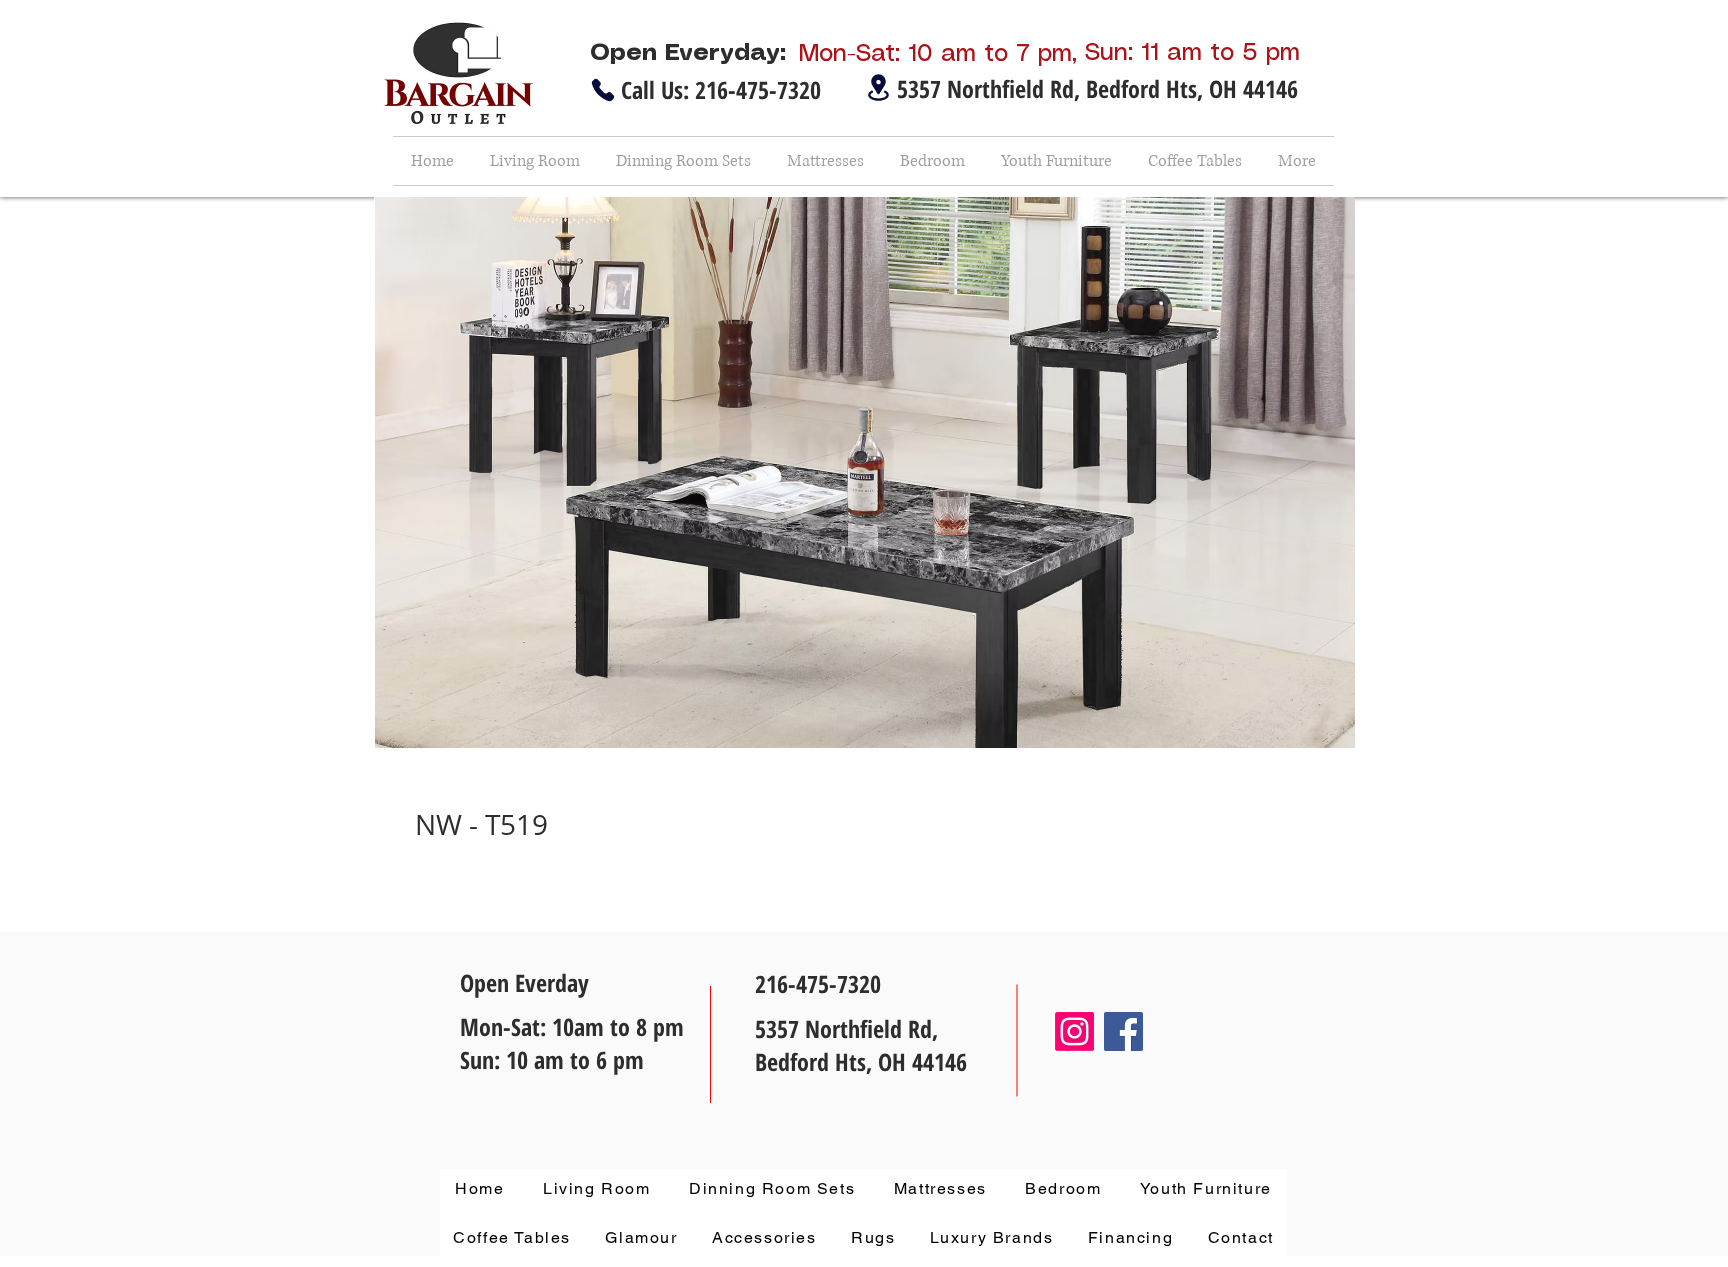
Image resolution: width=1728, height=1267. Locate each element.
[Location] (878, 87)
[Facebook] (1123, 1031)
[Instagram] (1074, 1031)
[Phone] (603, 90)
